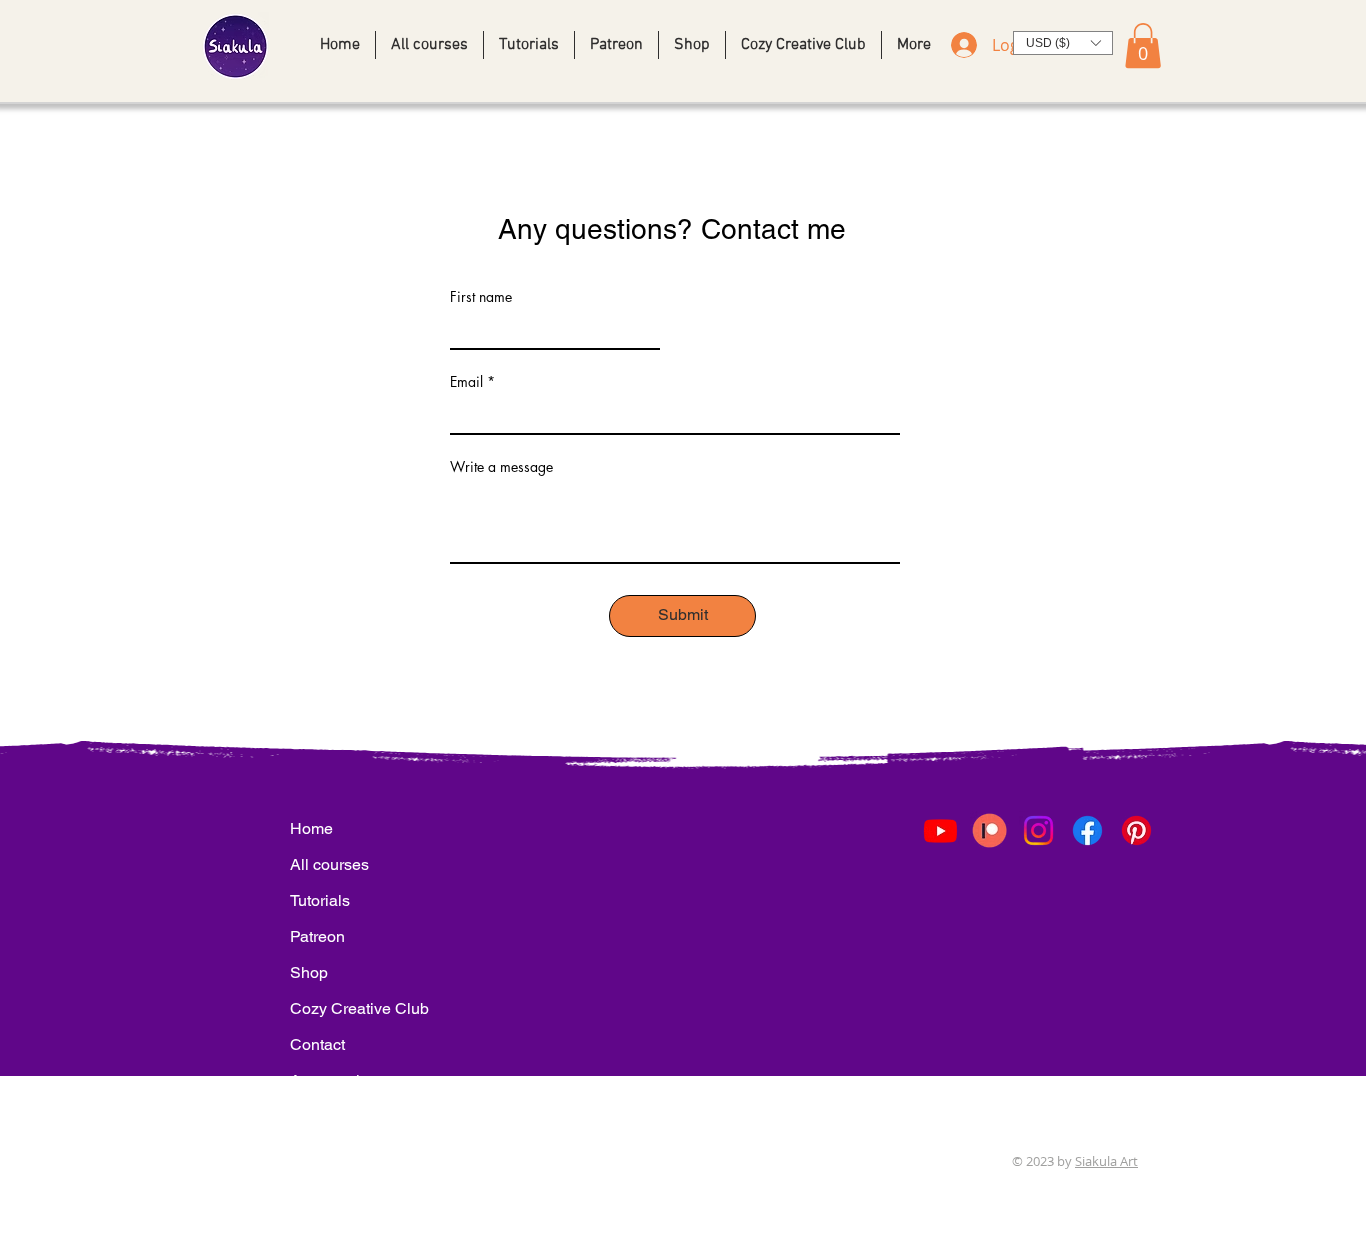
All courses (329, 864)
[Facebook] (1087, 830)
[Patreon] (989, 830)
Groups (316, 1152)
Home (311, 828)
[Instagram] (1038, 830)
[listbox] (1063, 43)
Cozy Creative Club (330, 1008)
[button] (1063, 43)
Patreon (317, 936)
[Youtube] (940, 830)
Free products (330, 1116)
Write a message (501, 467)
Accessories (330, 1080)
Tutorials (320, 900)
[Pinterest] (1136, 830)
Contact (317, 1044)
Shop (309, 972)
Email (466, 382)
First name (481, 297)
